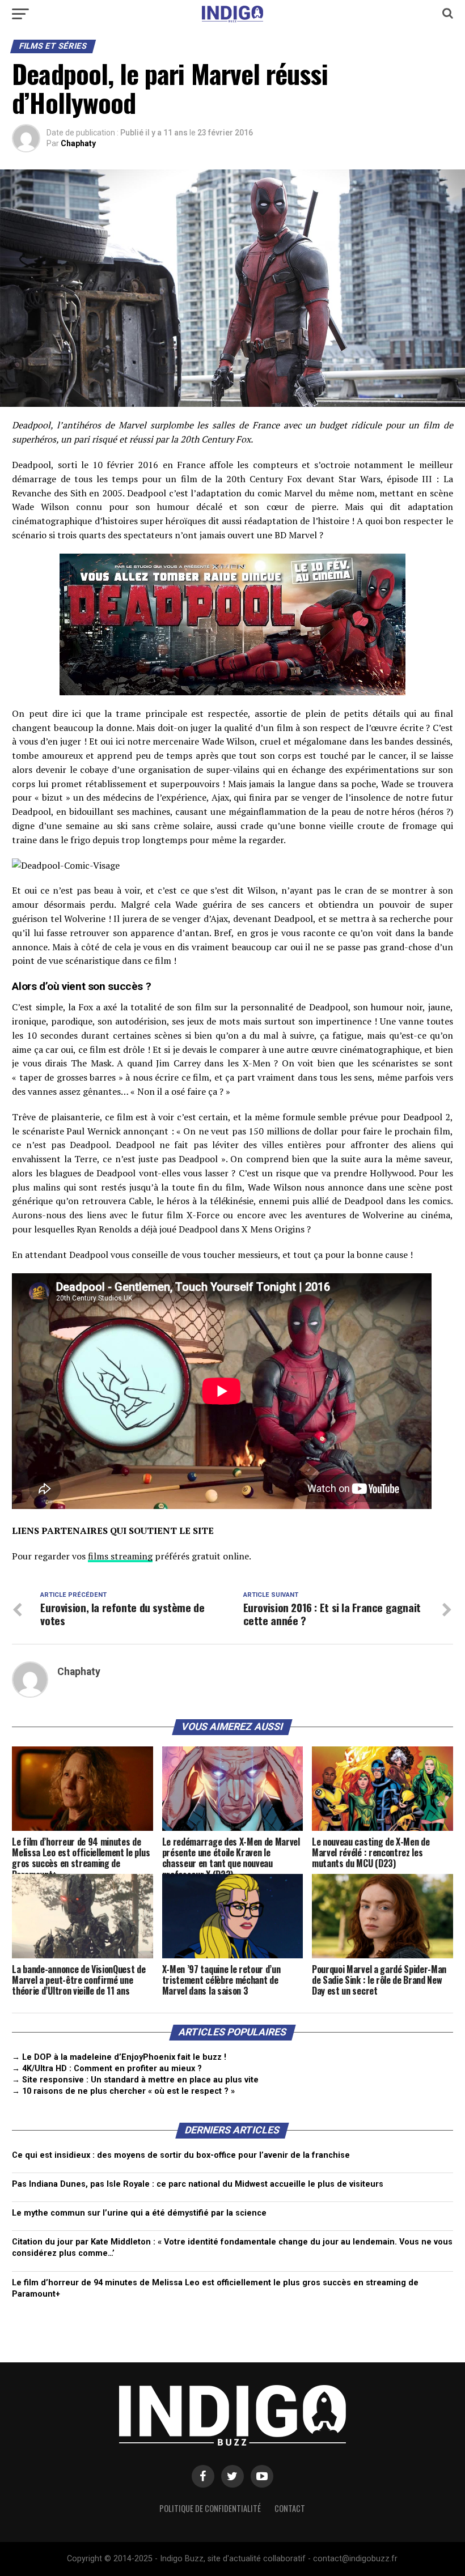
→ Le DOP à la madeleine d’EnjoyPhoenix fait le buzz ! (119, 2057)
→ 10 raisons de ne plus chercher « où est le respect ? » (123, 2091)
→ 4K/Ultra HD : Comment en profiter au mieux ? (107, 2069)
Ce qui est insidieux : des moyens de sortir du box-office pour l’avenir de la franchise (181, 2155)
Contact (290, 2508)
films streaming (120, 1556)
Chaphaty (78, 143)
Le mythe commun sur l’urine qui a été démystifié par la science (139, 2213)
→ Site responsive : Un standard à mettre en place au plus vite (135, 2080)
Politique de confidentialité (210, 2508)
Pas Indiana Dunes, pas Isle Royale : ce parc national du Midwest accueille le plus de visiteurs (198, 2184)
